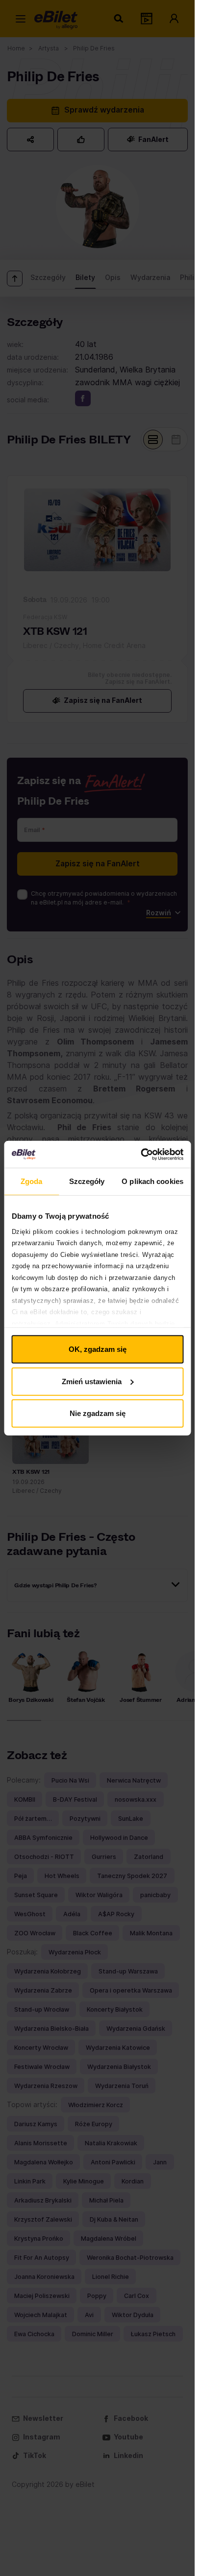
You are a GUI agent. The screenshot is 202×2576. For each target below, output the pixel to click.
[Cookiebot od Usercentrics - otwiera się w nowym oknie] (140, 1154)
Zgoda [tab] (32, 1181)
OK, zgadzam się (98, 1349)
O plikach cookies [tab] (152, 1181)
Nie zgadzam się (98, 1413)
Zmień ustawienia (92, 1381)
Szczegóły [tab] (87, 1181)
